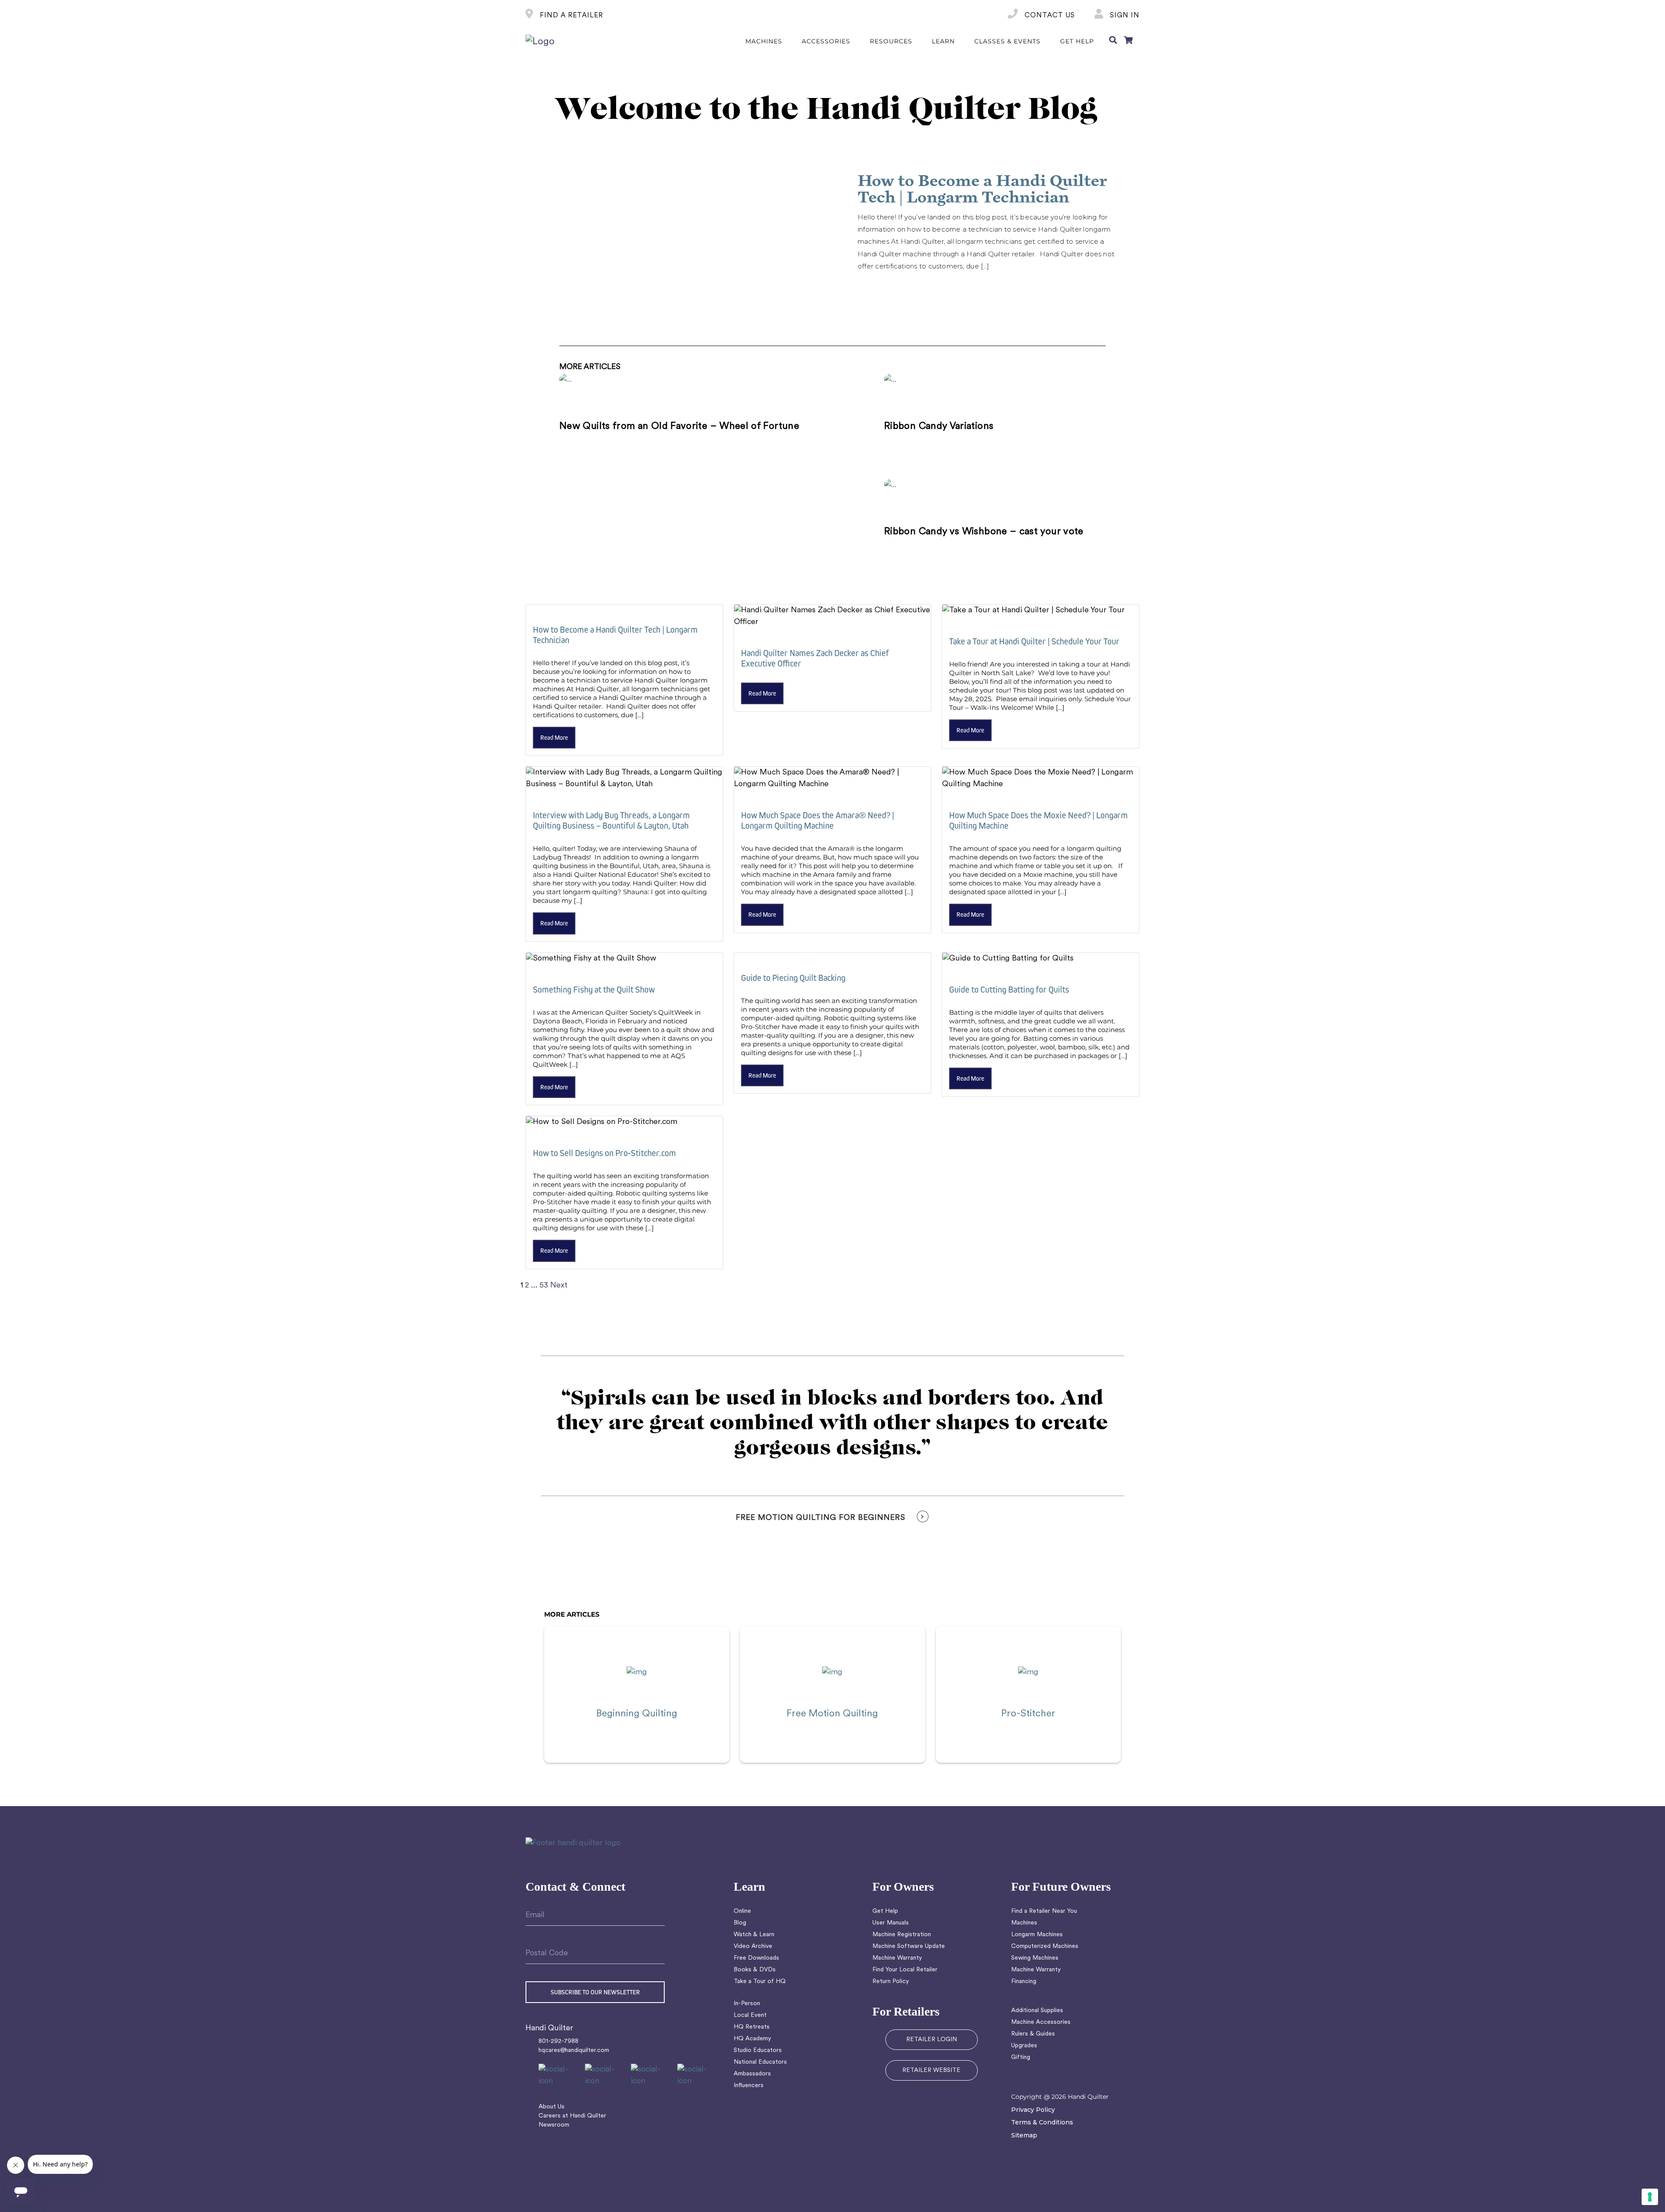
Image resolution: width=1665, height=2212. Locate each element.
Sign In (1124, 16)
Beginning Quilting (637, 1714)
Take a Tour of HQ (760, 1982)
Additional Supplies (1037, 2011)
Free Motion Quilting (832, 1714)
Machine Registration (902, 1935)
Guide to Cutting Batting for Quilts (1009, 989)
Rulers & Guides (1033, 2034)
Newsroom (554, 2125)
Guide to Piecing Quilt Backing (793, 978)
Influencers (749, 2086)
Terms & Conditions (1042, 2122)
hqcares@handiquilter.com (574, 2050)
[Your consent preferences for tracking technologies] (1650, 2197)
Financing (1024, 1982)
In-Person (747, 2004)
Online (742, 1911)
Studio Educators (758, 2050)
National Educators (760, 2062)
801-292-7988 (558, 2041)
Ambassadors (752, 2074)
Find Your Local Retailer (905, 1970)
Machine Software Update (909, 1946)
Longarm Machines (1037, 1935)
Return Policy (891, 1982)
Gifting (1021, 2057)
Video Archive (753, 1946)
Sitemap (1024, 2135)
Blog (740, 1923)
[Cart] (1128, 42)
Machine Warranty (897, 1958)
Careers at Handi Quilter (572, 2116)
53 (544, 1286)
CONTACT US (1049, 16)
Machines (1024, 1923)
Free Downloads (756, 1958)
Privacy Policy (1033, 2110)
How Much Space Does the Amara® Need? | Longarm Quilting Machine (818, 820)
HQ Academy (752, 2039)
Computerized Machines (1045, 1946)
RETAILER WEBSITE (931, 2070)
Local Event (750, 2015)
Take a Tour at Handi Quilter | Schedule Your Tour (1034, 641)
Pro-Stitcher (1028, 1714)
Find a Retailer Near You (1044, 1911)
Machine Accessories (1041, 2022)
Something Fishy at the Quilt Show (594, 989)
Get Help (885, 1911)
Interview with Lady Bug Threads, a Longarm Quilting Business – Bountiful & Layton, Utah (611, 820)
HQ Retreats (752, 2027)
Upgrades (1024, 2046)
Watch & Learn (754, 1935)
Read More (882, 286)
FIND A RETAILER (570, 16)
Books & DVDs (755, 1970)
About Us (552, 2107)
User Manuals (891, 1923)
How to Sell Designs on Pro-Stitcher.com (604, 1153)
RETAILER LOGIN (932, 2040)
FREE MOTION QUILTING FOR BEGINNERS (821, 1518)
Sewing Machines (1035, 1958)
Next (559, 1286)
